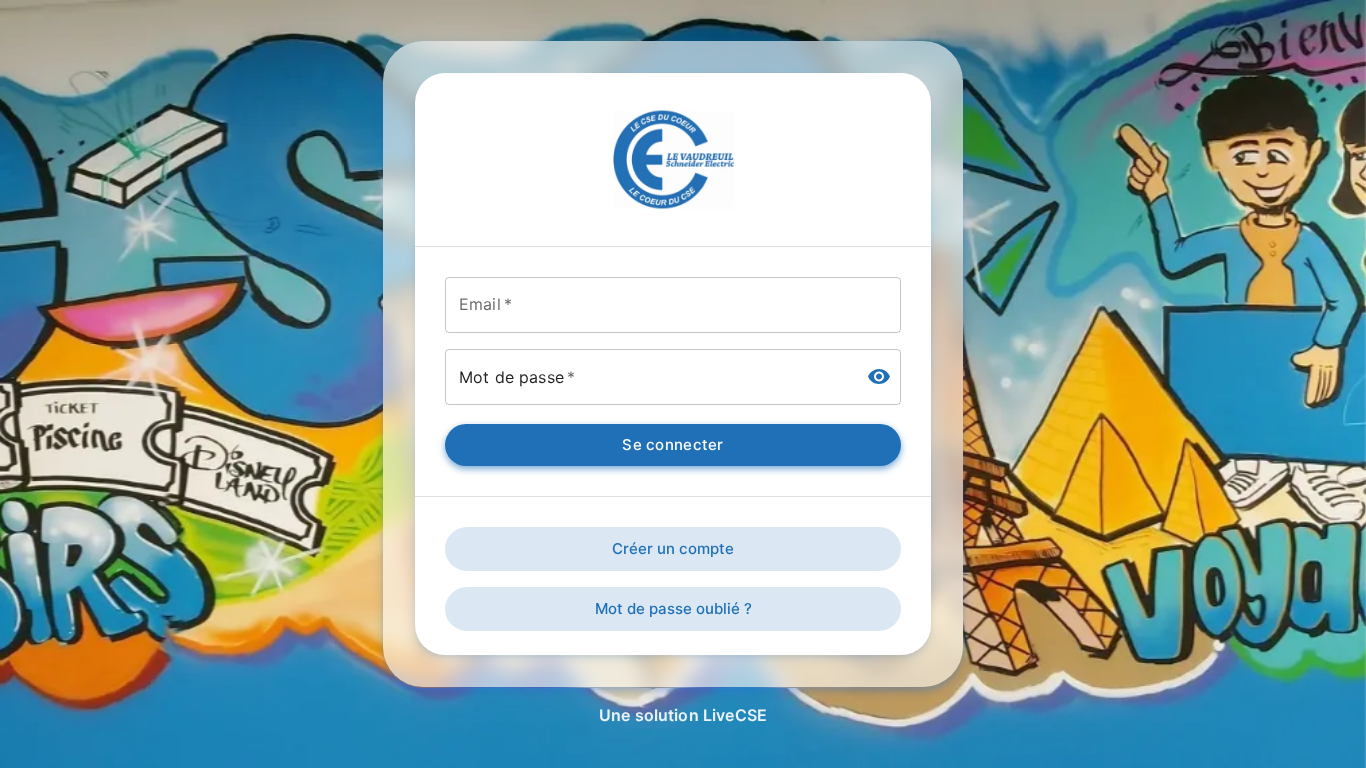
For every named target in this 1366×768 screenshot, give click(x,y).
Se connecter (672, 444)
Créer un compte (673, 548)
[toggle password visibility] (879, 377)
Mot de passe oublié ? (673, 608)
